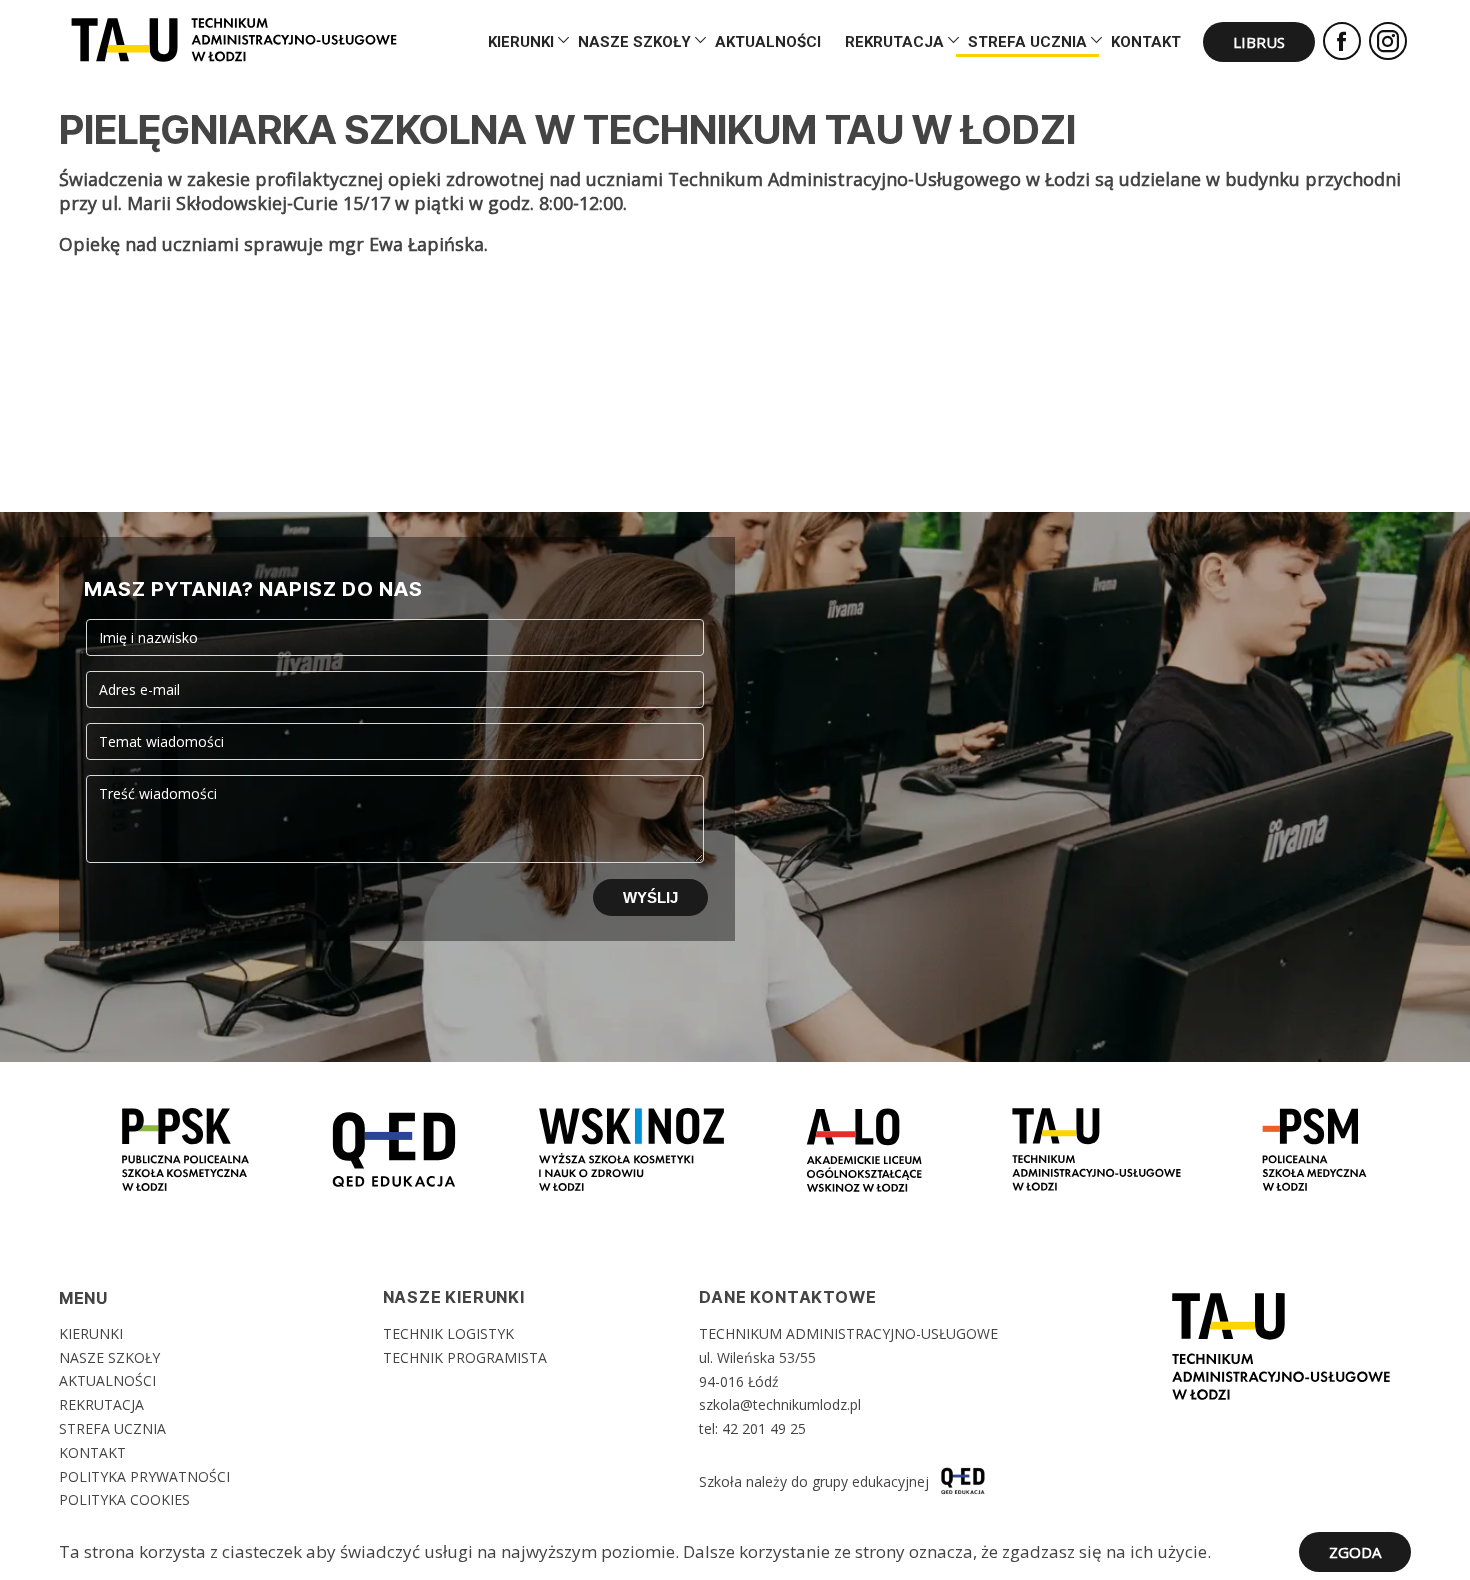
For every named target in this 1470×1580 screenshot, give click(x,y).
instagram (1388, 41)
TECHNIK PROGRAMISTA (465, 1357)
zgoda (1355, 1552)
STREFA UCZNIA (1027, 42)
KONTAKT (1146, 42)
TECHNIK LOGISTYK (448, 1333)
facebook (1342, 41)
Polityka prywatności (144, 1476)
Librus (1259, 42)
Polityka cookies (124, 1499)
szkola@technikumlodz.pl (780, 1404)
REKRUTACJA (894, 42)
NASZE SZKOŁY (634, 42)
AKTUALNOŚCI (768, 42)
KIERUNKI (521, 42)
